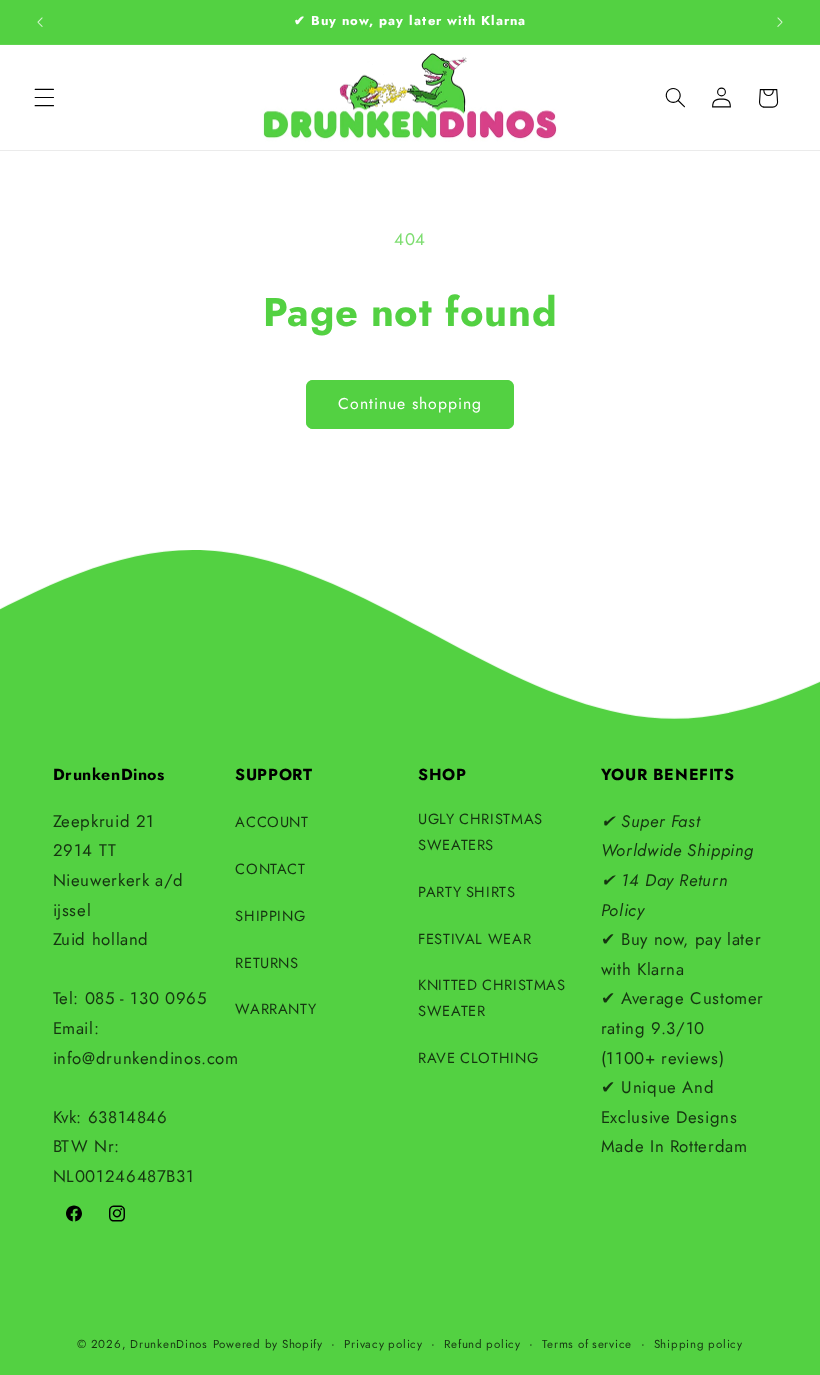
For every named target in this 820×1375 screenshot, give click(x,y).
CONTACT (270, 869)
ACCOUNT (271, 822)
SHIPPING (270, 916)
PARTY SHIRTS (467, 892)
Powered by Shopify (268, 1344)
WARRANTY (275, 1009)
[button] (44, 98)
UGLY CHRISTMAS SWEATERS (480, 832)
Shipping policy (698, 1344)
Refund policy (482, 1344)
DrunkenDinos (169, 1344)
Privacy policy (383, 1344)
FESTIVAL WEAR (474, 939)
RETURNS (266, 963)
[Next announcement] (780, 22)
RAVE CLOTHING (478, 1058)
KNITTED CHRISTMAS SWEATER (492, 998)
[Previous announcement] (40, 22)
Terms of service (587, 1344)
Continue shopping (410, 403)
